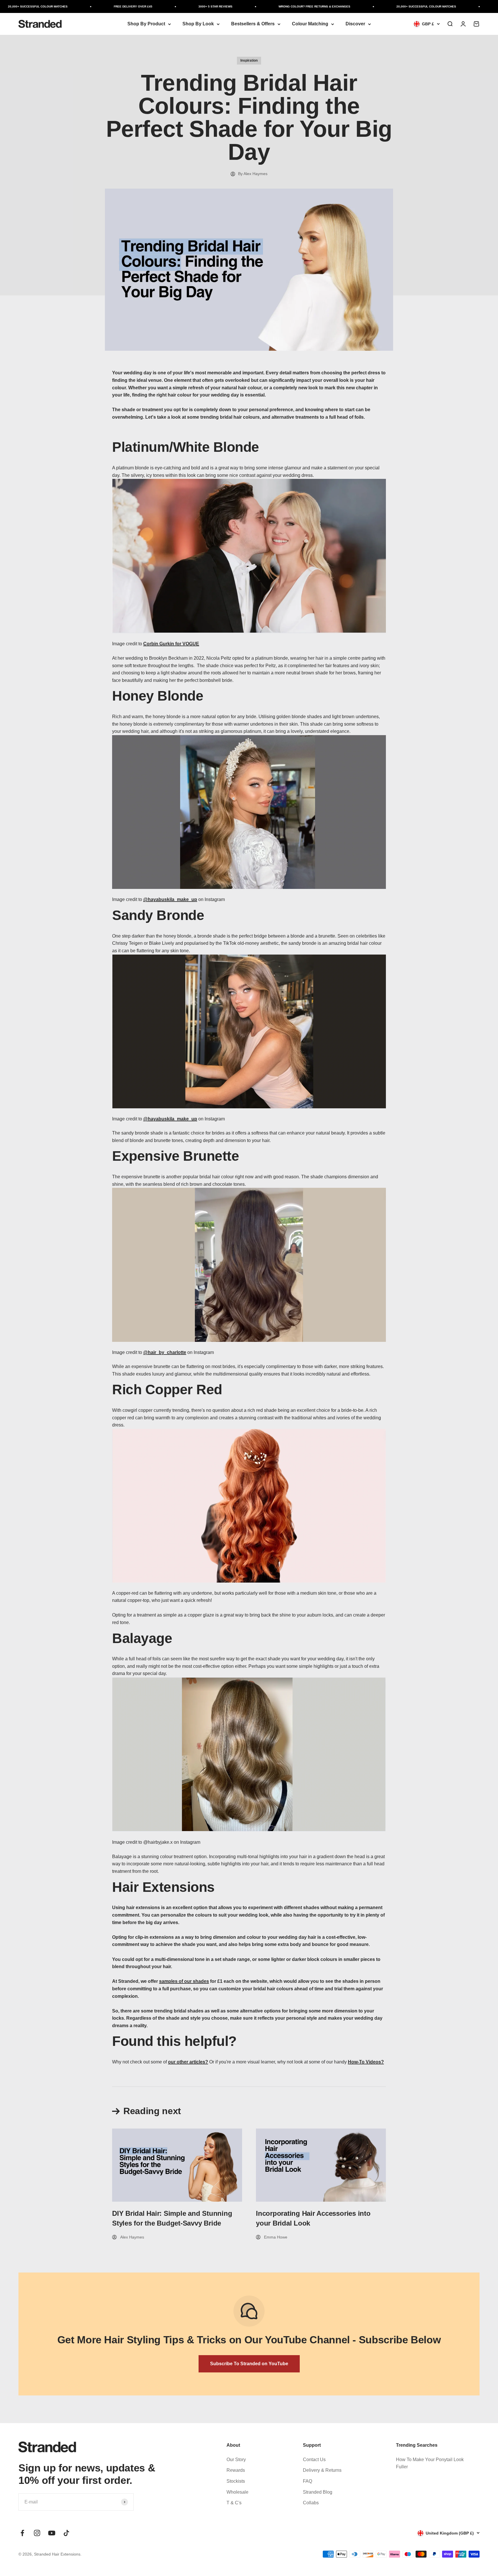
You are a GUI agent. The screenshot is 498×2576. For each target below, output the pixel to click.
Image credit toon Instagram (168, 899)
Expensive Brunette (176, 1156)
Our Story (236, 2460)
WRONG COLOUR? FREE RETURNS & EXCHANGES (282, 6)
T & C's (234, 2503)
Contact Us (314, 2460)
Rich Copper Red (167, 1390)
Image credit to (156, 644)
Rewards (236, 2470)
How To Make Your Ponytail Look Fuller (430, 2463)
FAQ (308, 2481)
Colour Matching (310, 24)
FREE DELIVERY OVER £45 (101, 6)
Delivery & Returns (322, 2470)
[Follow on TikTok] (66, 2533)
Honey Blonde (158, 696)
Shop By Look (198, 24)
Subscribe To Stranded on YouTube (249, 2364)
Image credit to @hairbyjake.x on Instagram (156, 1842)
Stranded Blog (318, 2492)
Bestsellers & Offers (253, 24)
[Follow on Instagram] (37, 2533)
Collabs (311, 2503)
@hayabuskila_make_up (170, 1119)
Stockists (236, 2481)
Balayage (142, 1638)
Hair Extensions (163, 1887)
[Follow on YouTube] (52, 2533)
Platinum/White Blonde (186, 447)
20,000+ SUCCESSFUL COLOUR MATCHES (394, 6)
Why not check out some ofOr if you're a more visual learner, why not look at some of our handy (248, 2062)
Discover (355, 24)
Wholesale (237, 2492)
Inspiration (249, 60)
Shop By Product (146, 24)
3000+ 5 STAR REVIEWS (183, 6)
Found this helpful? (174, 2041)
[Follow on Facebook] (22, 2533)
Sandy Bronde (158, 915)
